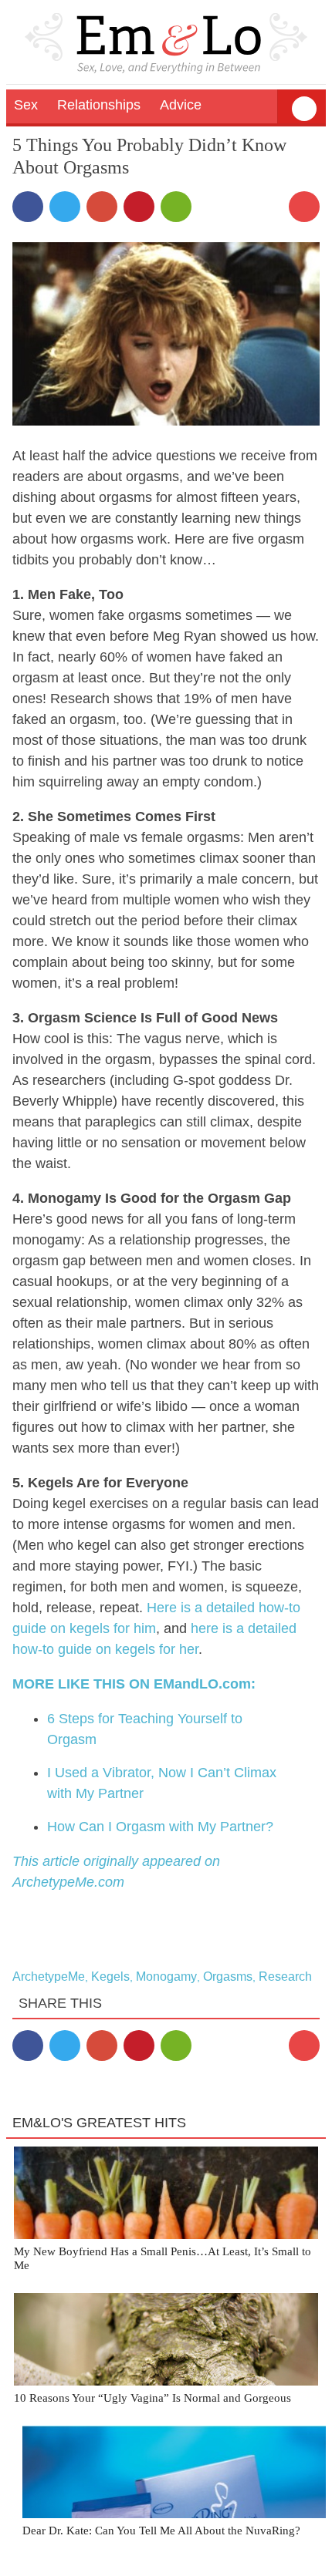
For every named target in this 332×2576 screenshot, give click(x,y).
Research (285, 1977)
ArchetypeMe (49, 1977)
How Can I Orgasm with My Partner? (160, 1827)
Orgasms (228, 1977)
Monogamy (166, 1977)
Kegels (110, 1977)
